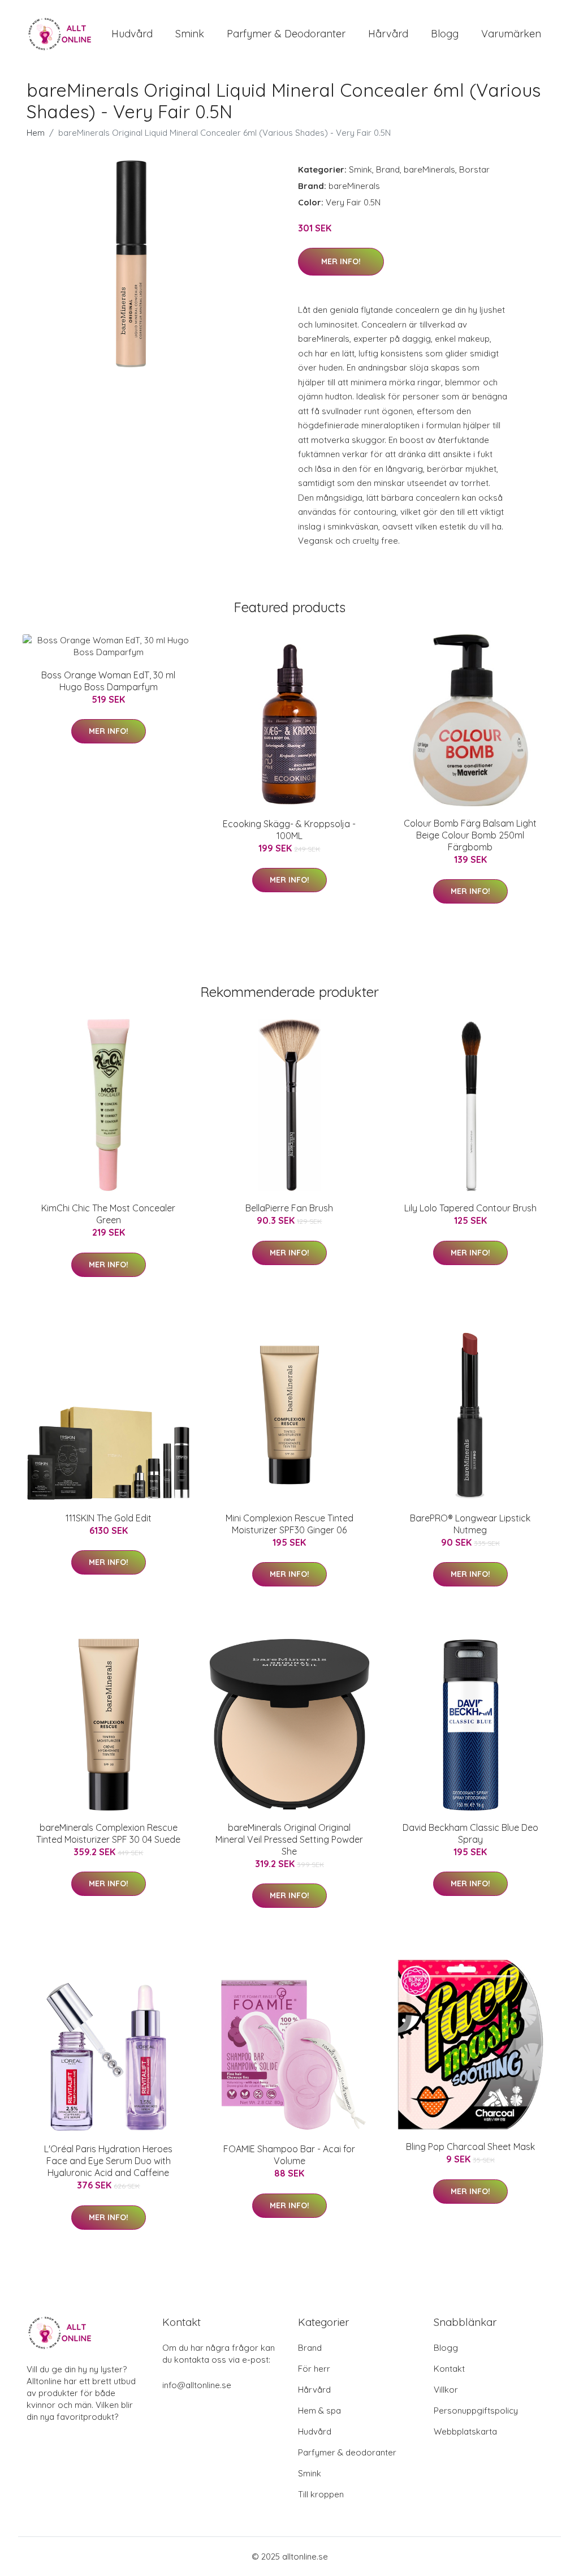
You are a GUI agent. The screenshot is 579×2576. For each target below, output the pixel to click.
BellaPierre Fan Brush (289, 1208)
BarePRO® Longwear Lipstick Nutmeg (470, 1524)
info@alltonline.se (197, 2385)
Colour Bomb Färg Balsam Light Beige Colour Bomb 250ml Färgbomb (470, 835)
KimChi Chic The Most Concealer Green (108, 1214)
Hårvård (388, 34)
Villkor (446, 2390)
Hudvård (132, 34)
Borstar (474, 169)
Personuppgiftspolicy (476, 2411)
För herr (314, 2369)
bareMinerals (429, 169)
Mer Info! (341, 261)
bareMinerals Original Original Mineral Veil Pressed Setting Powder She (289, 1839)
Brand (388, 169)
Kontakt (449, 2369)
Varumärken (511, 34)
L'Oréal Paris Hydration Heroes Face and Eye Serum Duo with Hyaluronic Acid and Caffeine (108, 2161)
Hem (36, 133)
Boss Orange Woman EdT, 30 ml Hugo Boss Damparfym (108, 681)
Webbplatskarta (465, 2431)
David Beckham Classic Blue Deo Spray (470, 1833)
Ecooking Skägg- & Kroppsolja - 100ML (289, 830)
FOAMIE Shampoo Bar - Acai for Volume (289, 2155)
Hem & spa (319, 2411)
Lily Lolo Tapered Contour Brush (470, 1208)
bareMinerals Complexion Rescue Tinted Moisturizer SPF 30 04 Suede (108, 1833)
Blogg (445, 34)
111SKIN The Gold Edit (109, 1518)
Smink (190, 34)
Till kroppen (321, 2494)
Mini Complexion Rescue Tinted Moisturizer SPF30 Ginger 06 (289, 1524)
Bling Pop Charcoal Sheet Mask (470, 2147)
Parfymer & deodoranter (286, 34)
